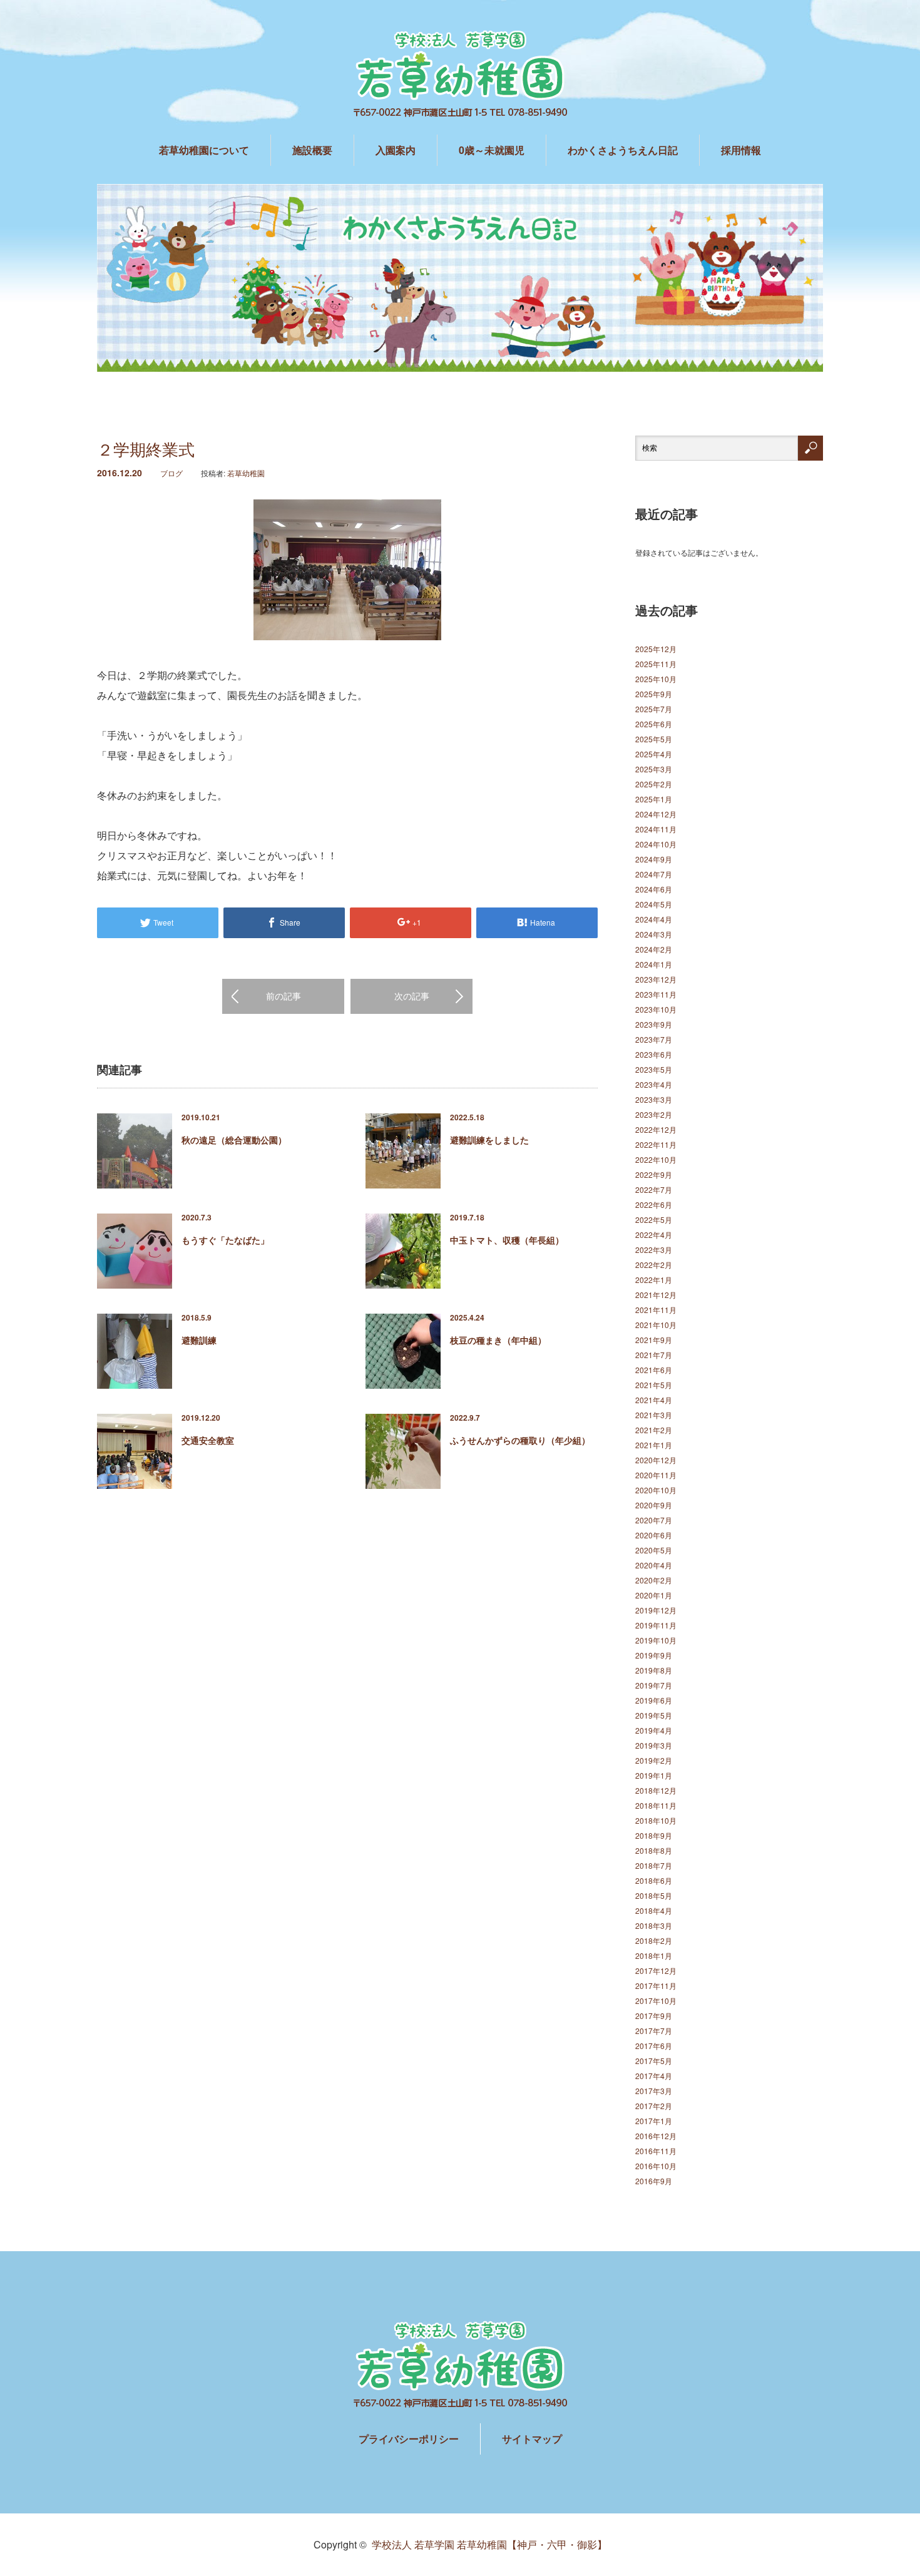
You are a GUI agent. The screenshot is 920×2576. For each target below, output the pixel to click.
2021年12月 (656, 1295)
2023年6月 (654, 1054)
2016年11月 (656, 2151)
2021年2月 (654, 1430)
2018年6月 (654, 1880)
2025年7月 (654, 709)
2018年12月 (656, 1790)
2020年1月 (654, 1595)
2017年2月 (654, 2106)
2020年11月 (656, 1475)
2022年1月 (654, 1280)
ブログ (171, 473)
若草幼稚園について (204, 150)
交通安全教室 (208, 1440)
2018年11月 (656, 1805)
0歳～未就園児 (492, 150)
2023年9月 (654, 1024)
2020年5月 (654, 1550)
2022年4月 (654, 1234)
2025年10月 (656, 679)
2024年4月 (654, 919)
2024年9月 (654, 859)
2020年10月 (656, 1490)
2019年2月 (654, 1760)
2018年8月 (654, 1850)
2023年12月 (656, 979)
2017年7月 (654, 2031)
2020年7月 (654, 1520)
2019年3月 (654, 1745)
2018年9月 (654, 1835)
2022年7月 (654, 1189)
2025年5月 (654, 739)
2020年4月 (654, 1565)
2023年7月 (654, 1039)
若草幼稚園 (246, 473)
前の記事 (284, 996)
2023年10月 (656, 1009)
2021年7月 (654, 1355)
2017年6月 (654, 2046)
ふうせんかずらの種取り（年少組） (520, 1440)
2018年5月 (654, 1895)
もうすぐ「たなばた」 (225, 1240)
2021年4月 (654, 1400)
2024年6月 (654, 889)
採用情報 (741, 150)
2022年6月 (654, 1204)
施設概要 (312, 150)
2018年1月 (654, 1955)
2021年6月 (654, 1370)
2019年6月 (654, 1700)
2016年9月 (654, 2181)
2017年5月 (654, 2061)
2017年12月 (656, 1970)
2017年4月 (654, 2076)
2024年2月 (654, 949)
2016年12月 (656, 2136)
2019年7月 (654, 1685)
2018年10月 (656, 1820)
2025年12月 (656, 649)
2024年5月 (654, 904)
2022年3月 (654, 1250)
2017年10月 (656, 2001)
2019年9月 (654, 1655)
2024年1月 (654, 964)
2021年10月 (656, 1325)
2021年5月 (654, 1385)
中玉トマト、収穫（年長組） (507, 1240)
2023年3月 (654, 1099)
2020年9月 (654, 1505)
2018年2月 (654, 1940)
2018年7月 (654, 1865)
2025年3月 (654, 769)
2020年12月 (656, 1460)
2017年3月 (654, 2091)
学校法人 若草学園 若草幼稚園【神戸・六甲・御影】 (489, 2544)
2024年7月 (654, 874)
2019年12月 (656, 1610)
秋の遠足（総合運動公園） (234, 1140)
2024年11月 (656, 829)
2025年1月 (654, 799)
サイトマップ (532, 2439)
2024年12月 (656, 814)
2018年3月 (654, 1925)
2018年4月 (654, 1910)
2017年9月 (654, 2016)
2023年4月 (654, 1084)
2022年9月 (654, 1174)
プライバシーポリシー (409, 2439)
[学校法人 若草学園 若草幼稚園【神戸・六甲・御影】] (460, 75)
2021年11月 (656, 1310)
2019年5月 (654, 1715)
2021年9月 (654, 1340)
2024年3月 (654, 934)
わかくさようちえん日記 (623, 150)
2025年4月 (654, 754)
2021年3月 (654, 1415)
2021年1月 (654, 1445)
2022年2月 (654, 1265)
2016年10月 (656, 2166)
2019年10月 (656, 1640)
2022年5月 (654, 1219)
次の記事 (412, 996)
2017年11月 (656, 1986)
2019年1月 (654, 1775)
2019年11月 (656, 1625)
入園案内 (396, 150)
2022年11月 (656, 1144)
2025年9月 (654, 694)
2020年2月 (654, 1580)
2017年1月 (654, 2121)
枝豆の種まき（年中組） (498, 1340)
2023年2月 (654, 1114)
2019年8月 (654, 1670)
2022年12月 (656, 1129)
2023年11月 (656, 994)
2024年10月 (656, 844)
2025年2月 (654, 784)
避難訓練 (199, 1340)
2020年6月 (654, 1535)
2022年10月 (656, 1159)
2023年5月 (654, 1069)
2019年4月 (654, 1730)
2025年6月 (654, 724)
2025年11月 (656, 664)
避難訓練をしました (489, 1140)
